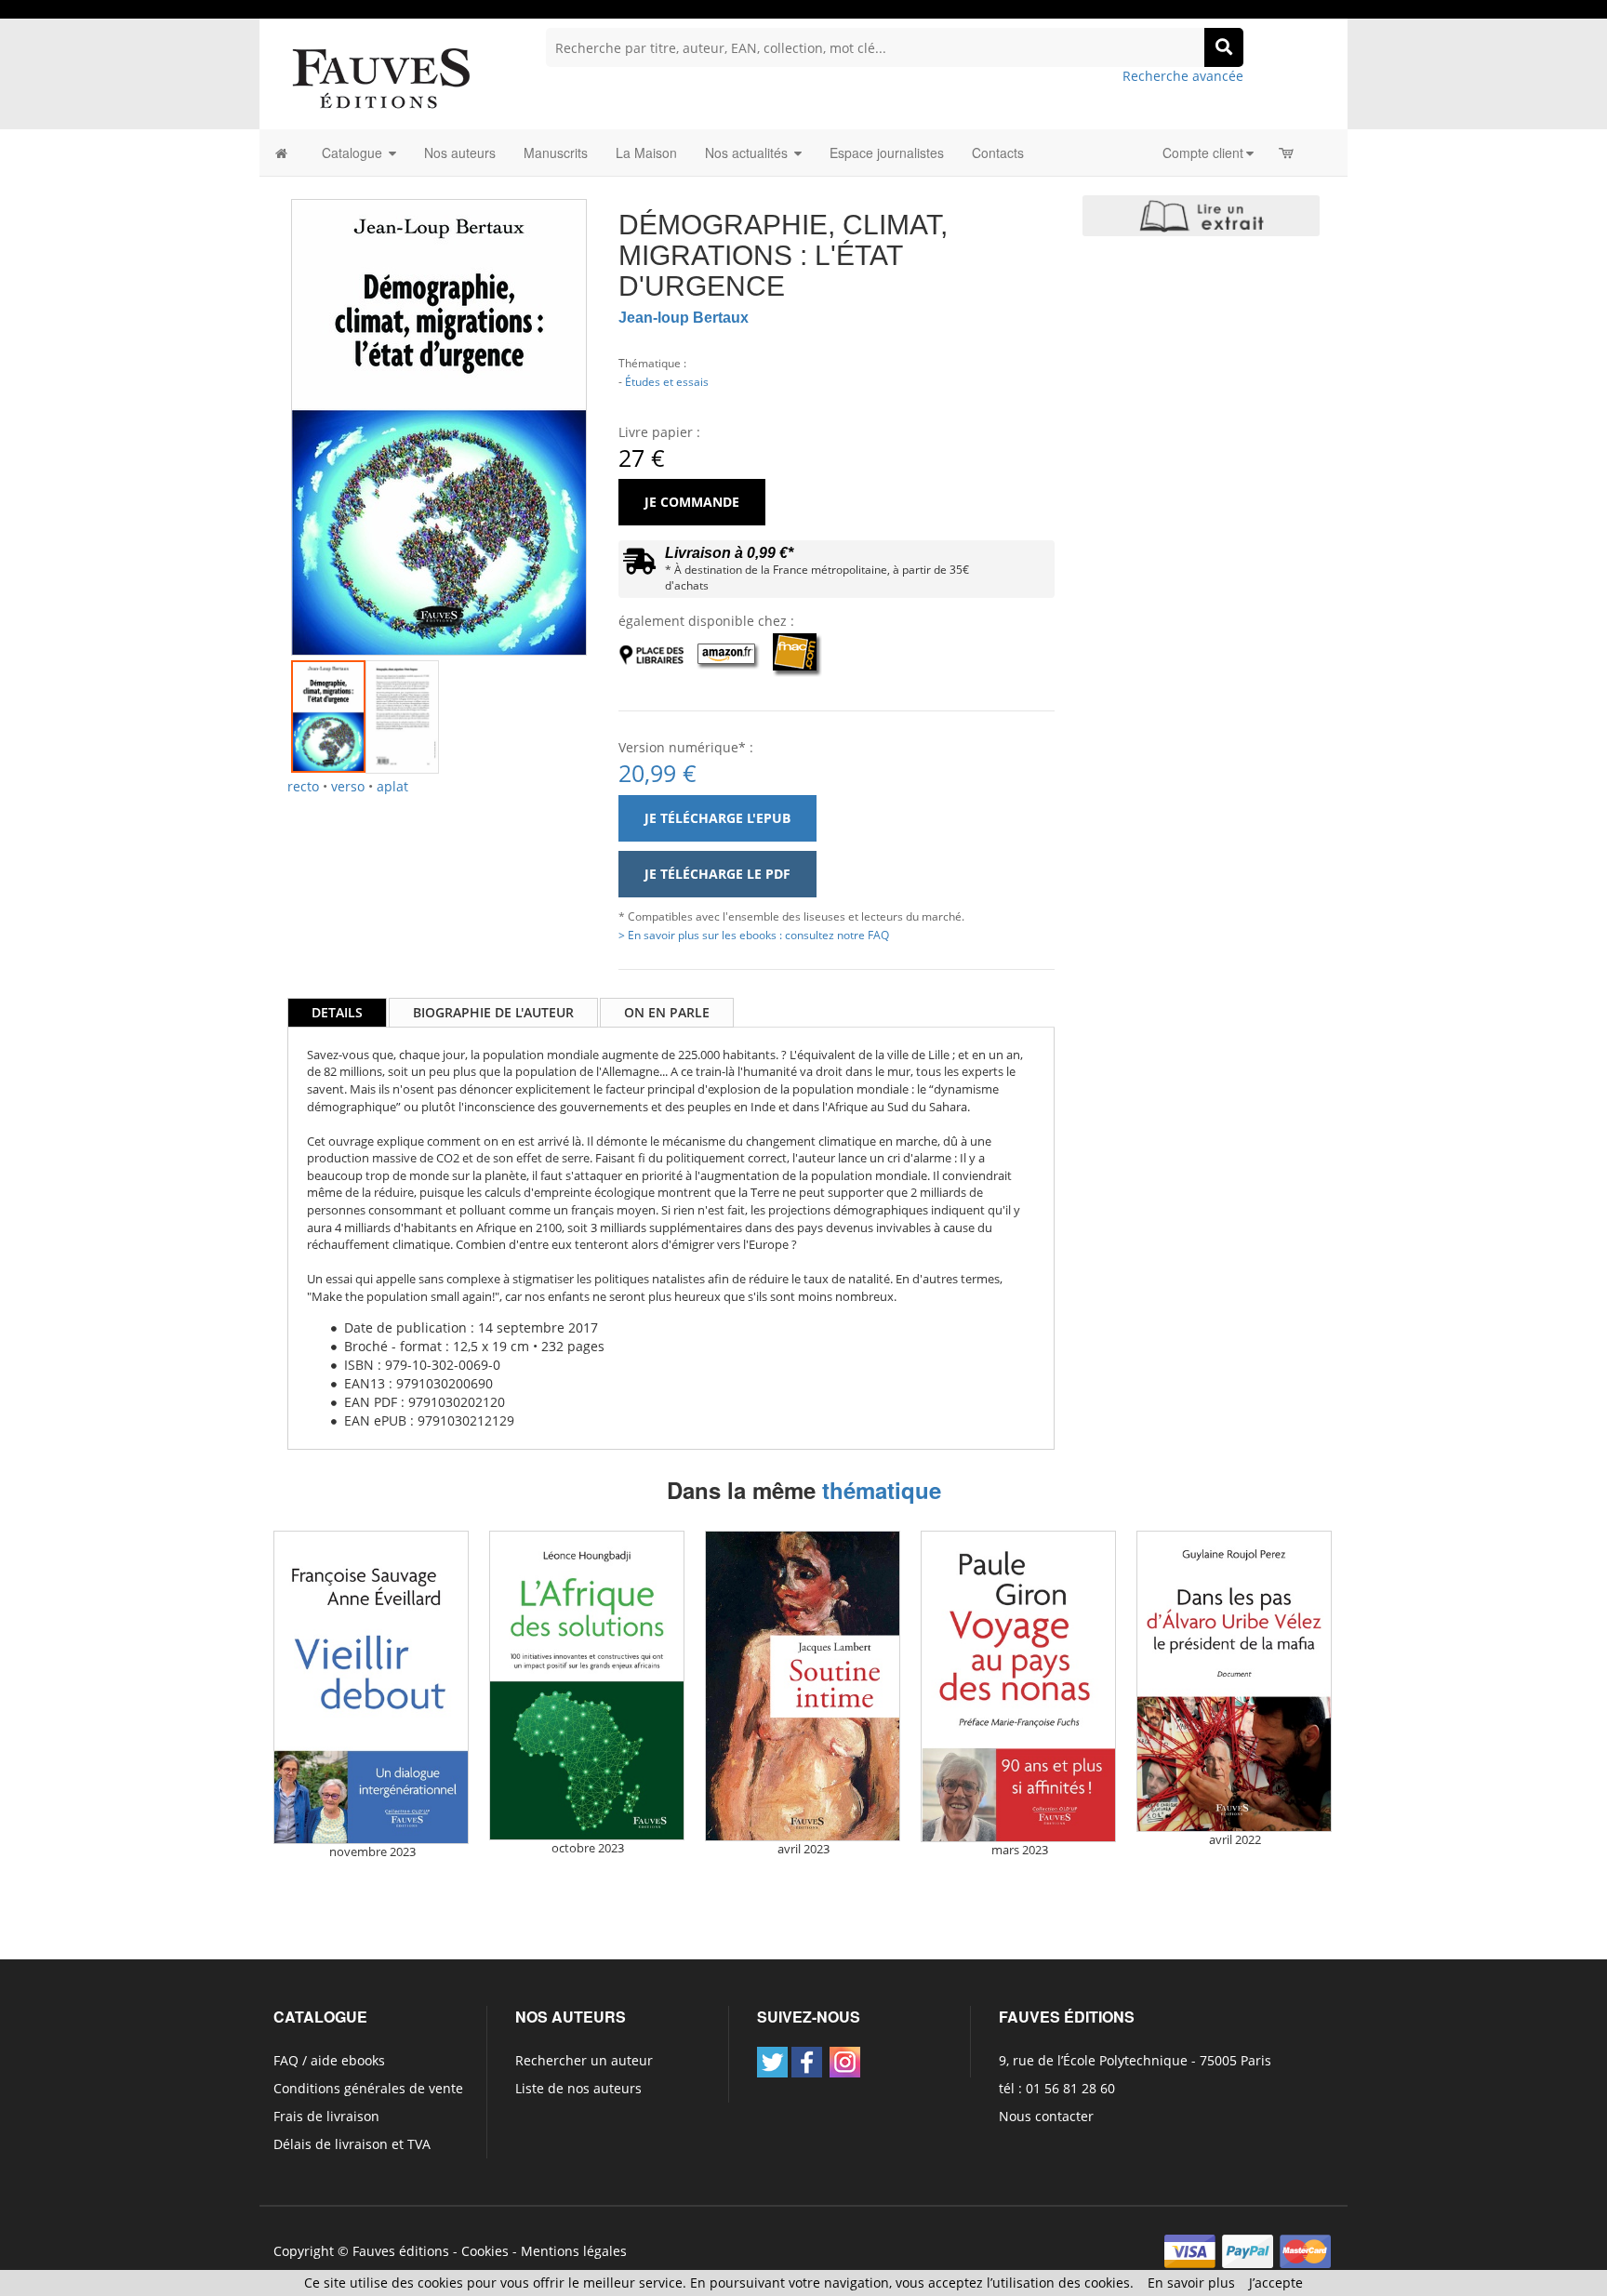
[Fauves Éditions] (380, 77)
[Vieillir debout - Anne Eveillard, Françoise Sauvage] (371, 1687)
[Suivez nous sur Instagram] (845, 2062)
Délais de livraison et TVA (352, 2144)
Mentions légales (574, 2251)
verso (348, 786)
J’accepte (1276, 2283)
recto (303, 786)
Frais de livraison (326, 2116)
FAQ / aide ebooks (329, 2060)
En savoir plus (1191, 2283)
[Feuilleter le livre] (1201, 216)
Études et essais (667, 381)
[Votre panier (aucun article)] (1288, 153)
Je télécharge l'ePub (717, 818)
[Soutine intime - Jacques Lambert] (803, 1686)
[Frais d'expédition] (639, 566)
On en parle (667, 1012)
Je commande (692, 502)
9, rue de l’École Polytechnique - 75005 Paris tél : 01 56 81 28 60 (1135, 2074)
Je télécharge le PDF (717, 874)
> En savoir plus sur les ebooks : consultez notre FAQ (754, 935)
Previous (263, 403)
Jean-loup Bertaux (684, 318)
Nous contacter (1046, 2116)
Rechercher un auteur (584, 2060)
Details (337, 1012)
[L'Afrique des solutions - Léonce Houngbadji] (587, 1686)
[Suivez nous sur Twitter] (772, 2062)
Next (615, 403)
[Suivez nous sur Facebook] (807, 2062)
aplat (392, 786)
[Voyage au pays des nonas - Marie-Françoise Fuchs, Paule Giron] (1018, 1686)
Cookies (485, 2251)
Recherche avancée (1183, 76)
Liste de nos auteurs (578, 2088)
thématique (882, 1490)
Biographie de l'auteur (493, 1012)
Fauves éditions (401, 2251)
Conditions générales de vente (368, 2088)
